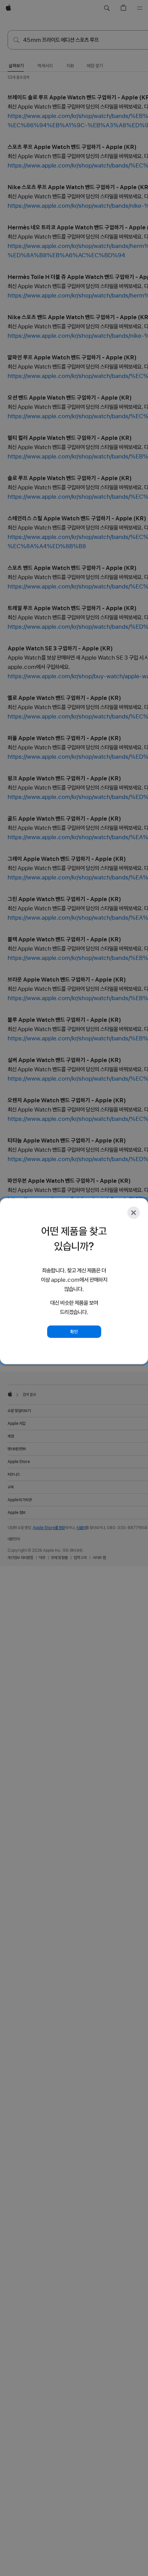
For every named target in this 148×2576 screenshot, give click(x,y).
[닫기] (134, 1213)
